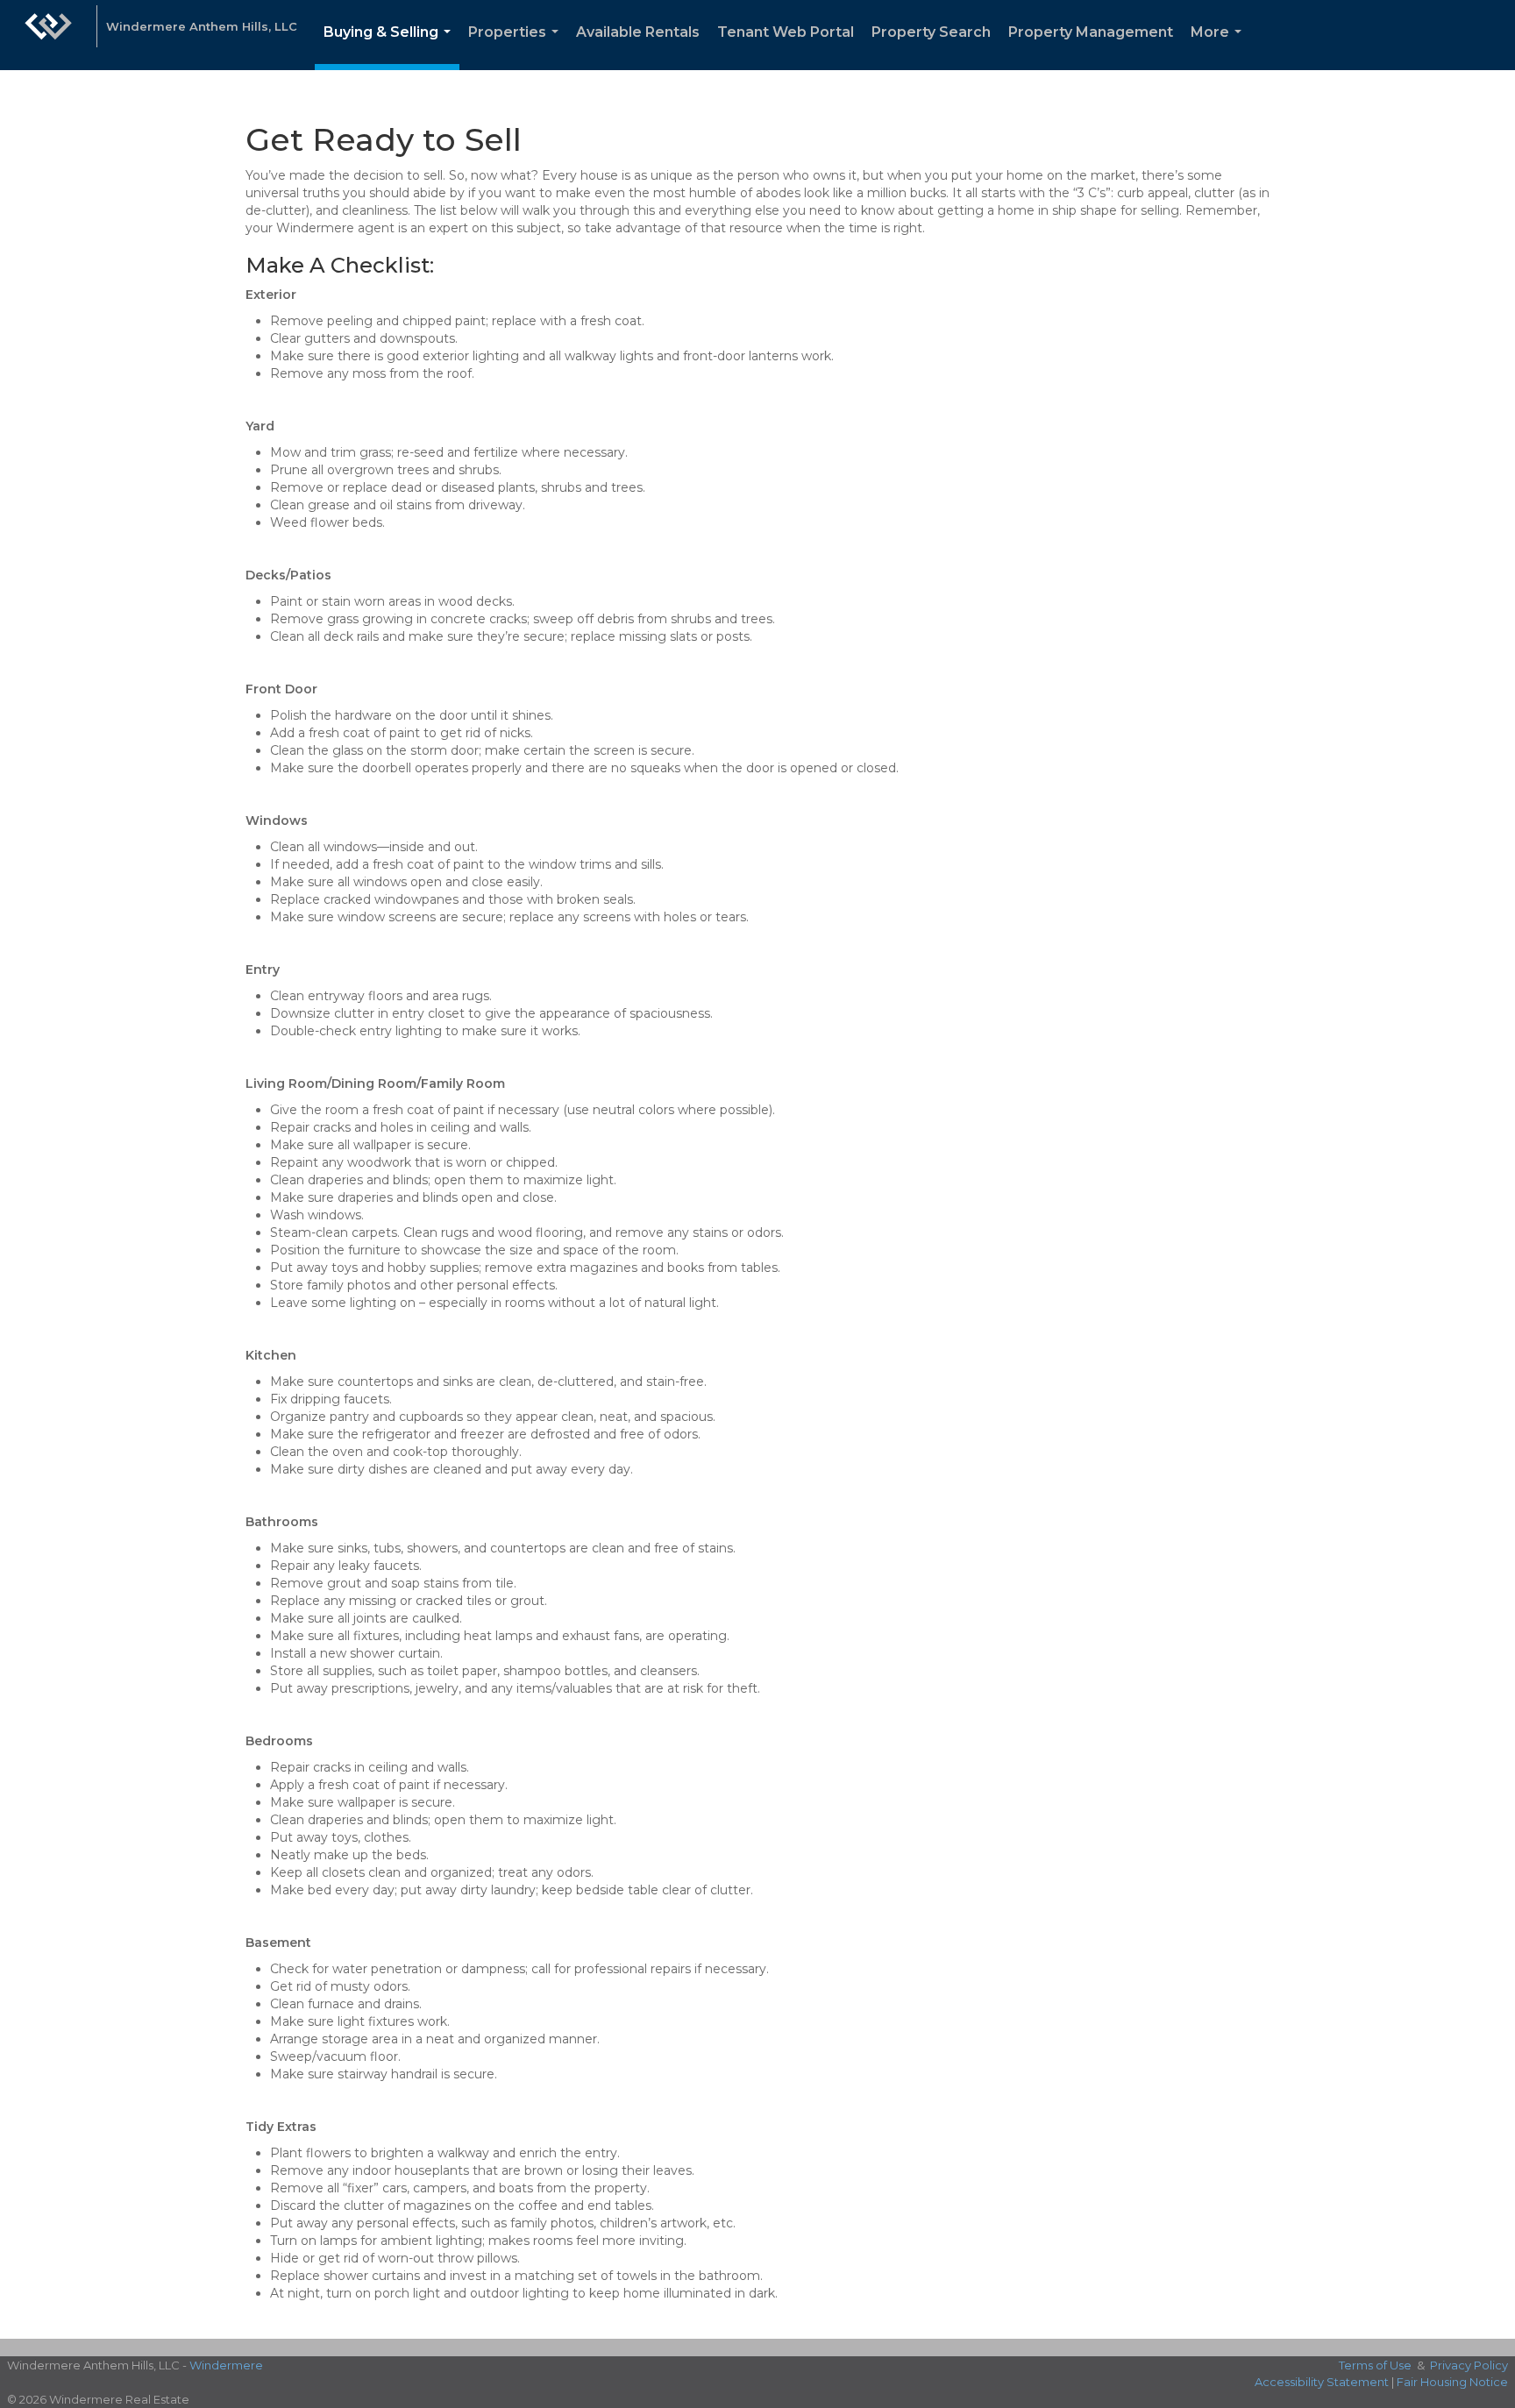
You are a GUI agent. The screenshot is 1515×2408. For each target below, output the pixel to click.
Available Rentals (638, 32)
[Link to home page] (48, 35)
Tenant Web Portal (786, 32)
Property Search (931, 32)
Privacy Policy (1469, 2365)
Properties (517, 47)
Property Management (1091, 32)
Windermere (226, 2365)
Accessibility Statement (1322, 2382)
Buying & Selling (391, 47)
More (1220, 47)
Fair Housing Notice (1452, 2382)
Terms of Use (1375, 2365)
